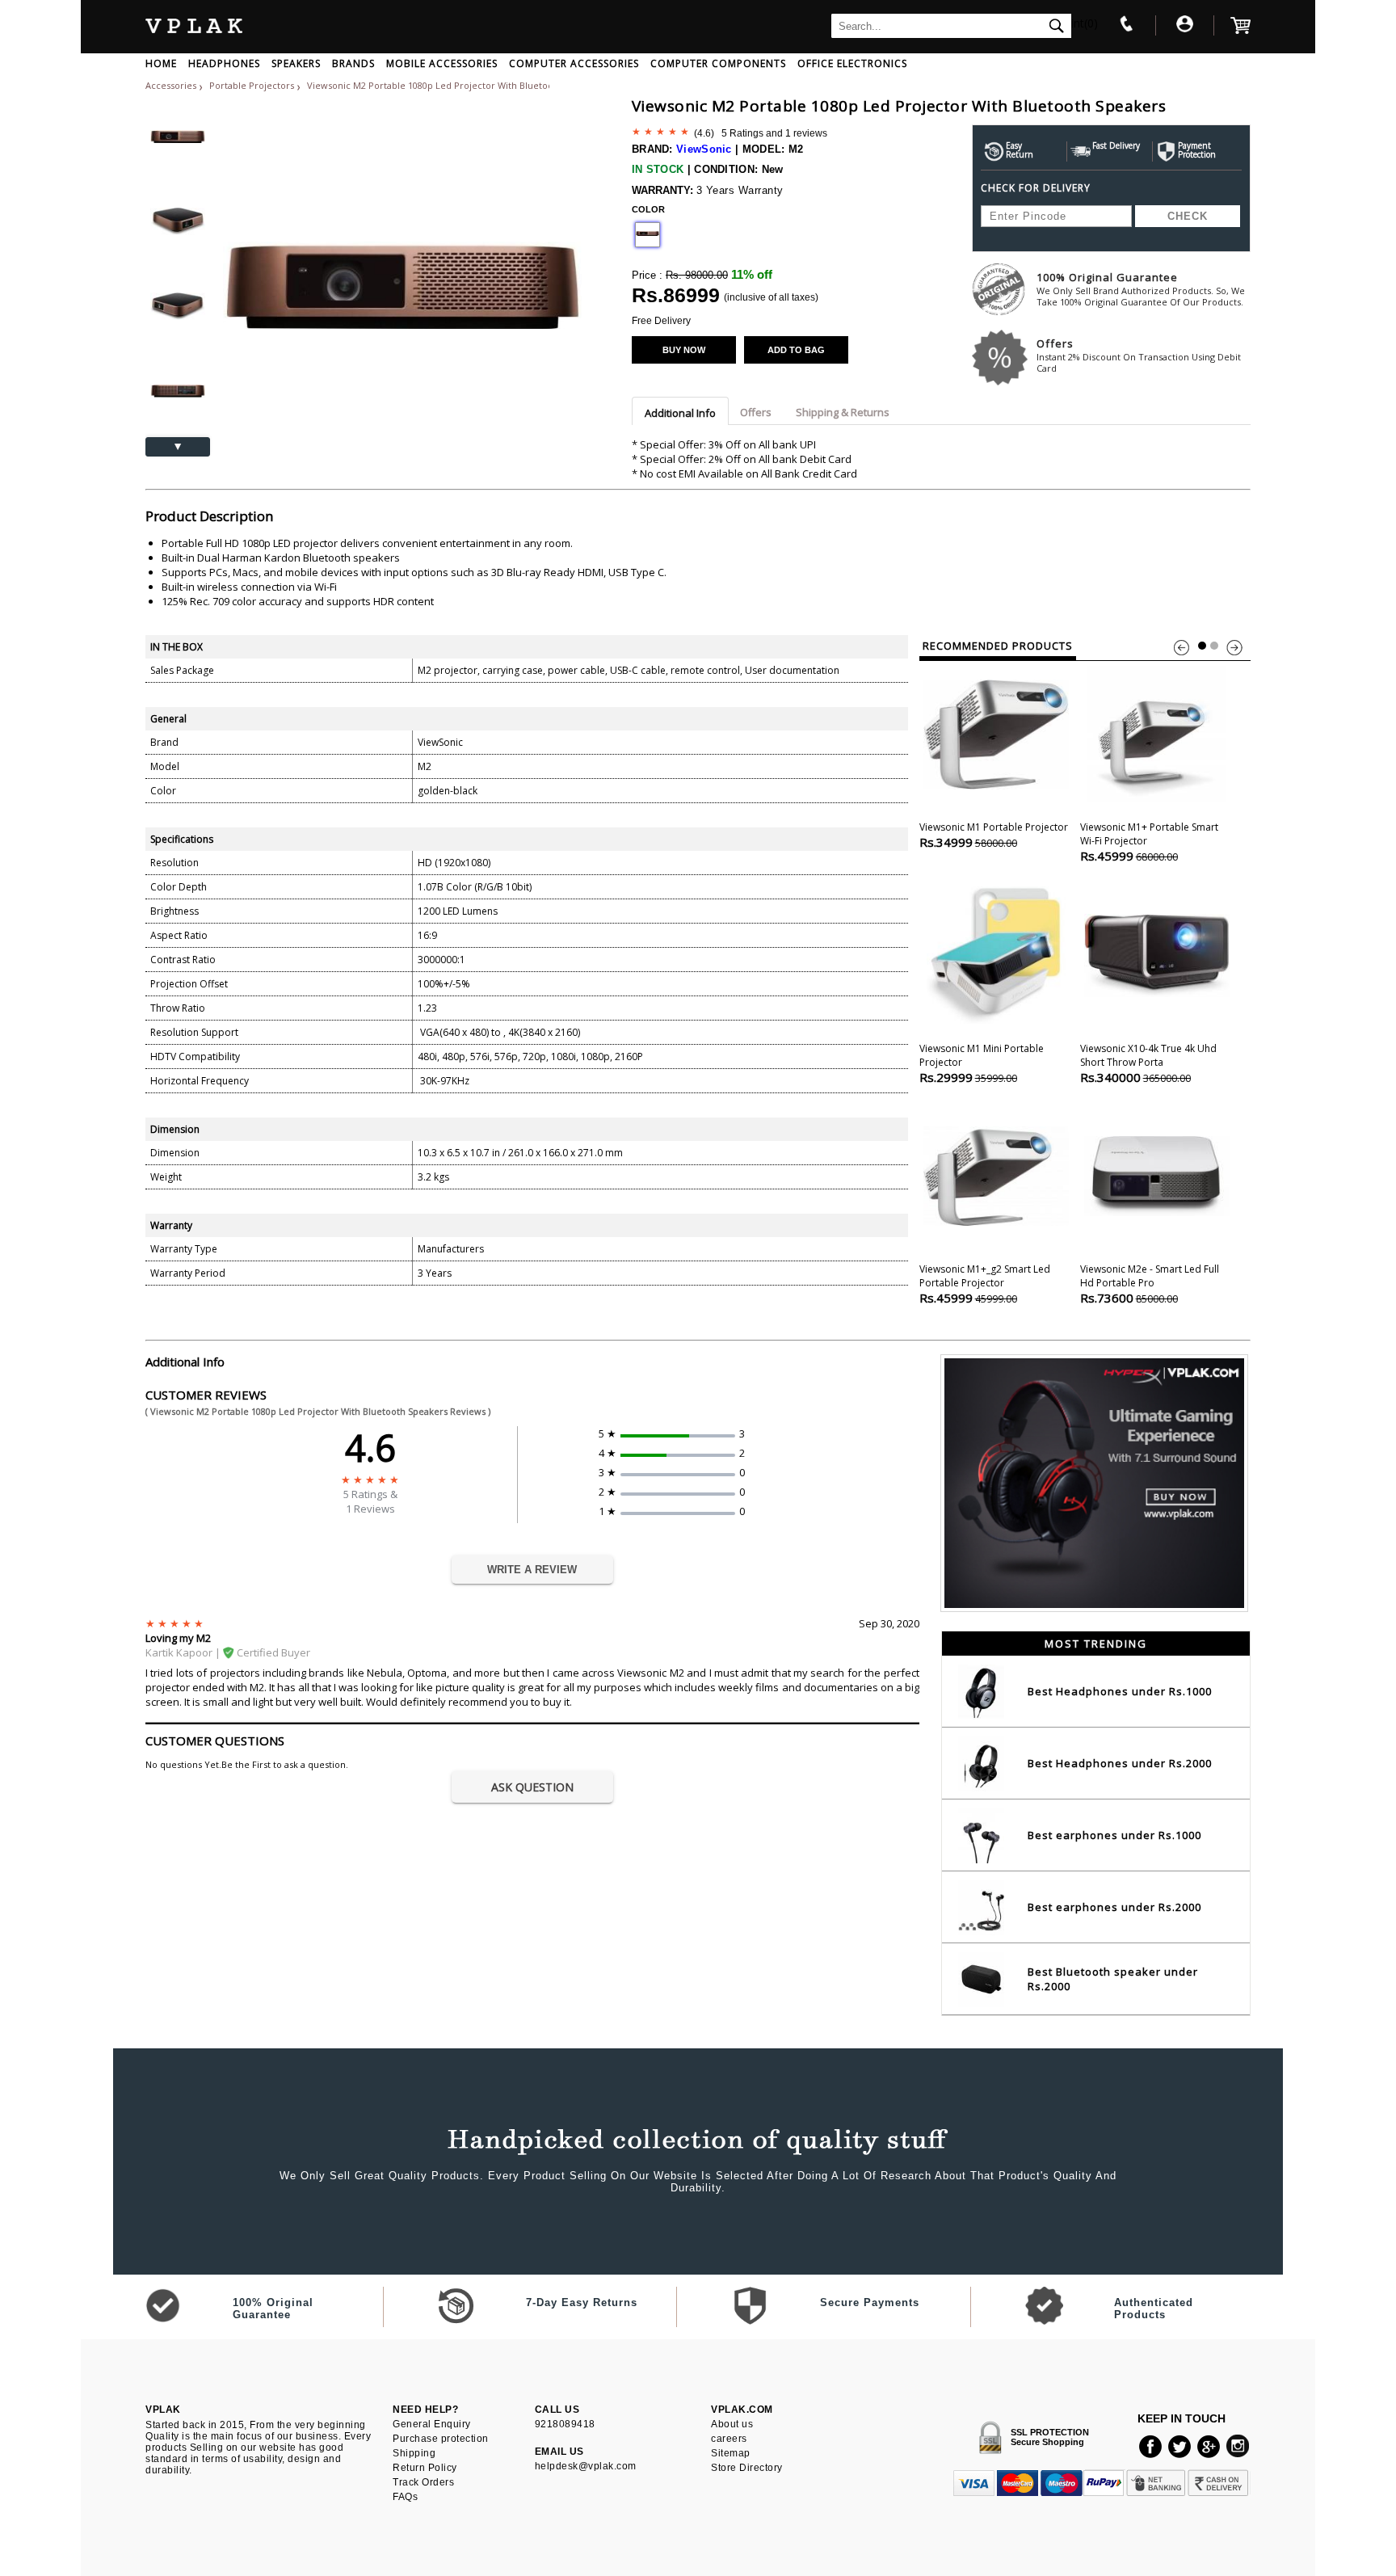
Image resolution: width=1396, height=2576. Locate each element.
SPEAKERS (296, 63)
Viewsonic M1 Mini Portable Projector (982, 1063)
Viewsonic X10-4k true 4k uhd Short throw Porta (1148, 1063)
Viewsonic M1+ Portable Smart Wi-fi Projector (1149, 842)
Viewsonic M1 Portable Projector (994, 835)
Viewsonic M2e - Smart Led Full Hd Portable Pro (1150, 1284)
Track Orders (423, 2482)
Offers (1139, 355)
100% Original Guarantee (1141, 289)
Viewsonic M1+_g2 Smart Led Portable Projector (985, 1284)
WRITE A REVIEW (532, 1570)
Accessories (171, 85)
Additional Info (680, 413)
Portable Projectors (253, 85)
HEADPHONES (224, 63)
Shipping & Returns (843, 412)
